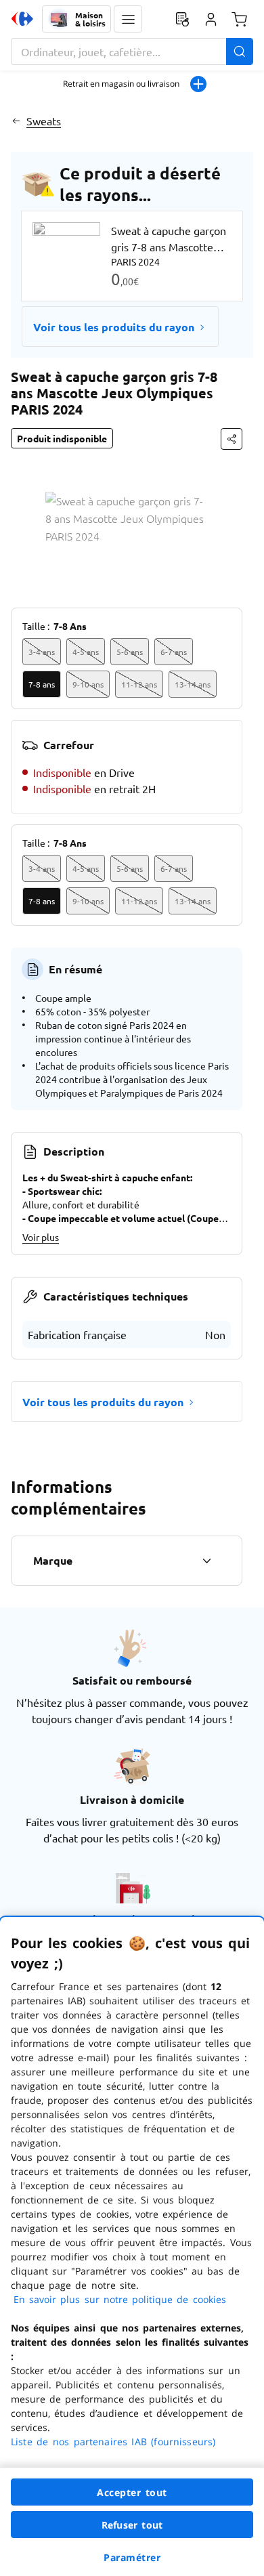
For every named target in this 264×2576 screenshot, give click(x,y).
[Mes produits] (182, 19)
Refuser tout (132, 2525)
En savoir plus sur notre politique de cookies (120, 2299)
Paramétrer (132, 2557)
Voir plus (41, 1237)
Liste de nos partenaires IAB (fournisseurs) (113, 2442)
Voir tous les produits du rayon (114, 327)
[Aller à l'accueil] (22, 19)
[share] (232, 439)
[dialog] (132, 2246)
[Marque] (206, 1561)
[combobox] (132, 51)
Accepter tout (132, 2492)
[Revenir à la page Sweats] (16, 121)
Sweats (44, 121)
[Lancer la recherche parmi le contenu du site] (240, 51)
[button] (128, 19)
